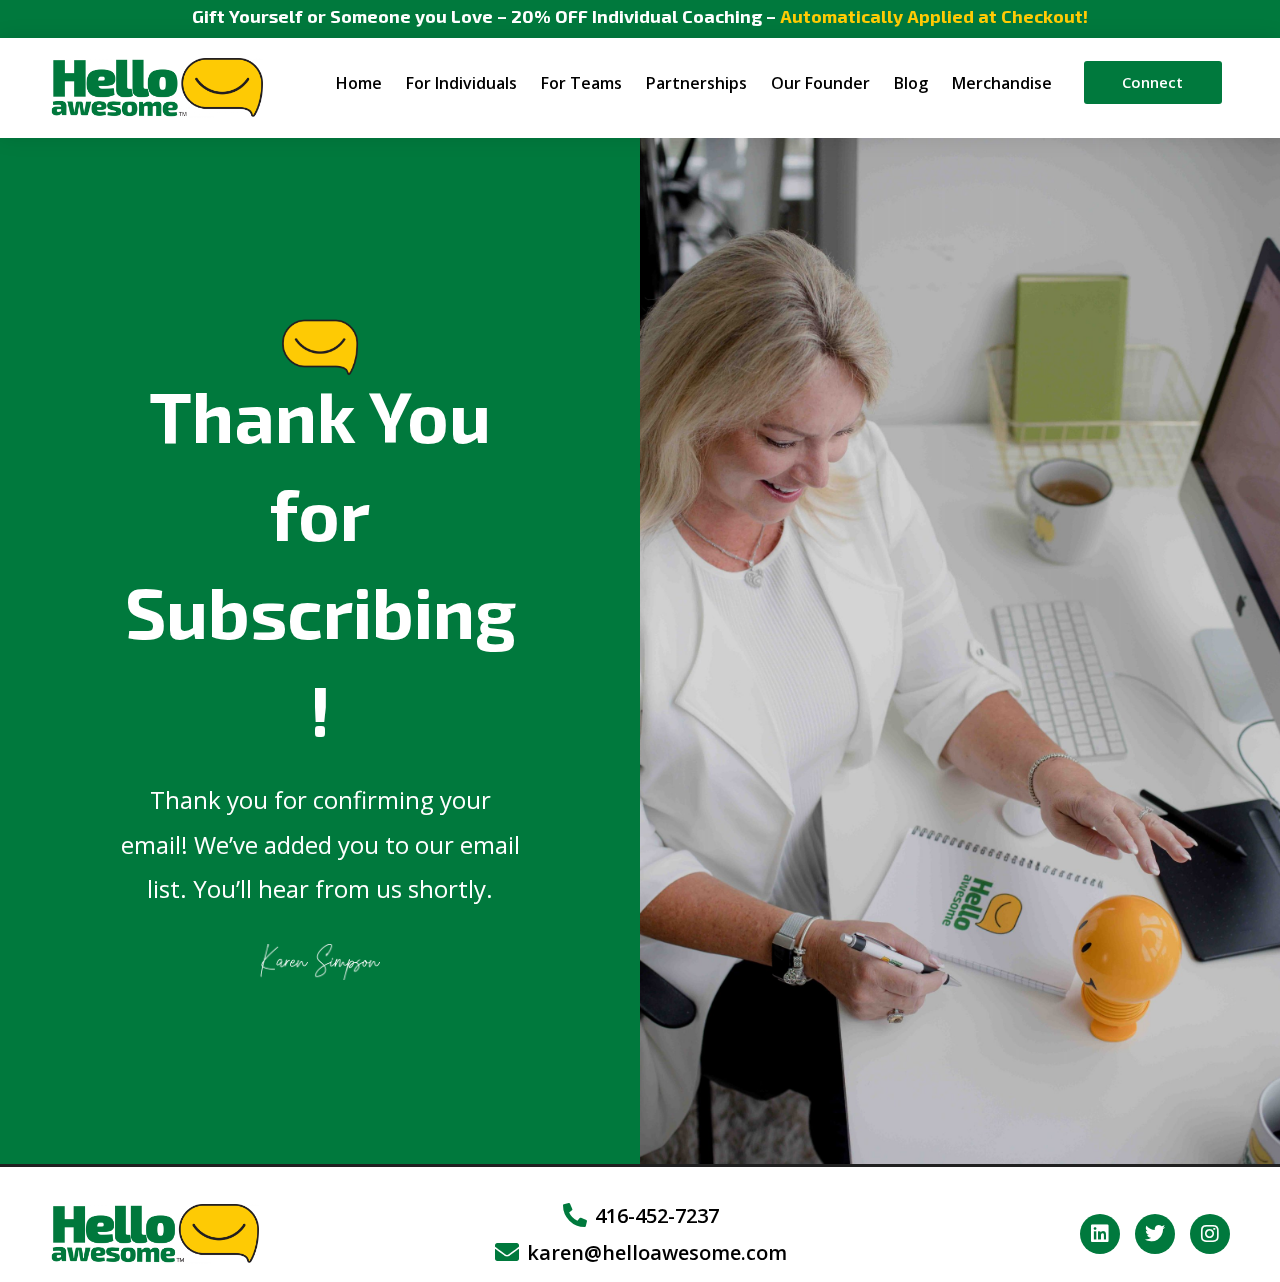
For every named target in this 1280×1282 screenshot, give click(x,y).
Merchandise (1002, 83)
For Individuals (461, 83)
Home (359, 83)
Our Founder (820, 83)
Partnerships (696, 83)
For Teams (581, 83)
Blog (911, 83)
